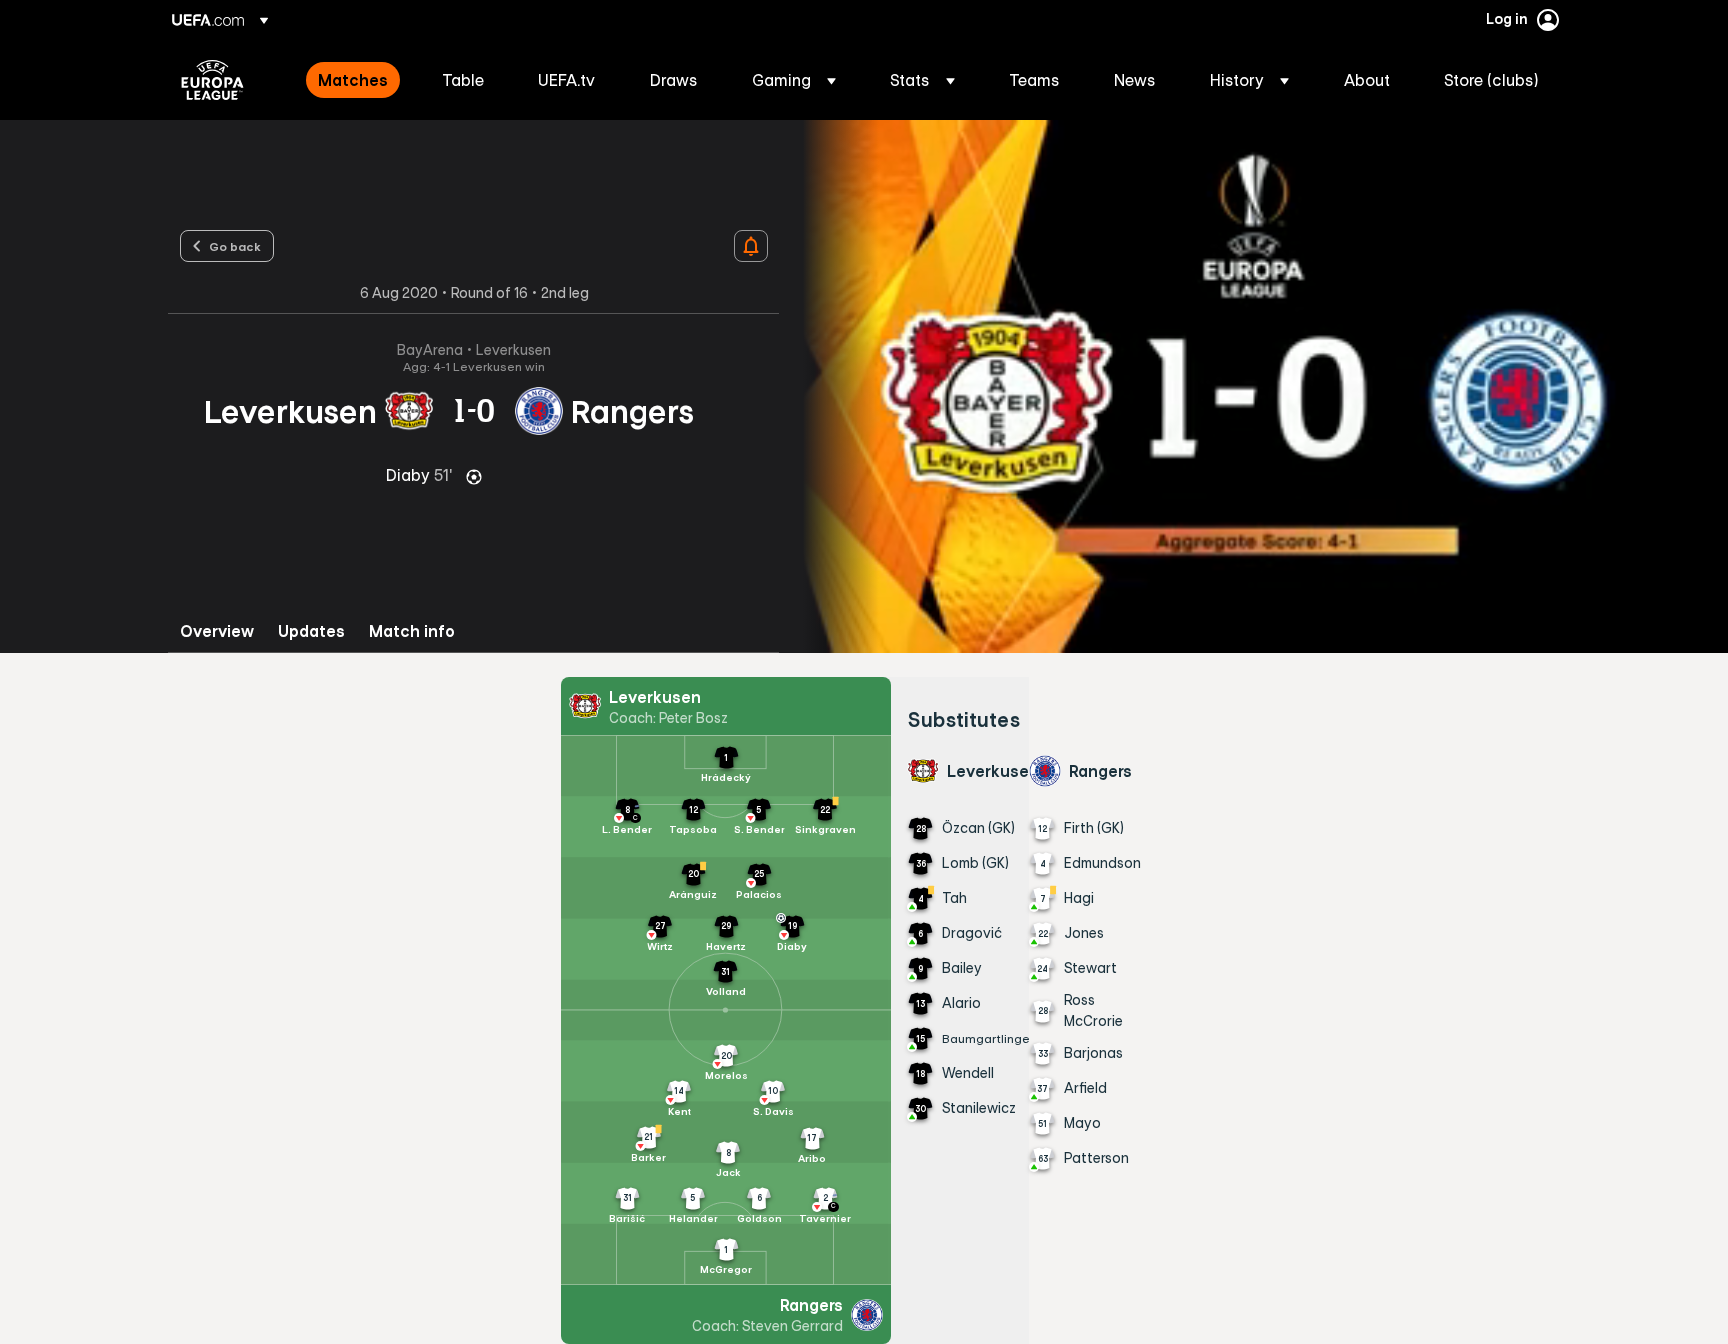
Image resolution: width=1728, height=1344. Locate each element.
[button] (794, 80)
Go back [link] (235, 246)
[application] (1254, 386)
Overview (217, 631)
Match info (412, 631)
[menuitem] (355, 80)
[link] (353, 80)
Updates (311, 631)
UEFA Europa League (212, 80)
